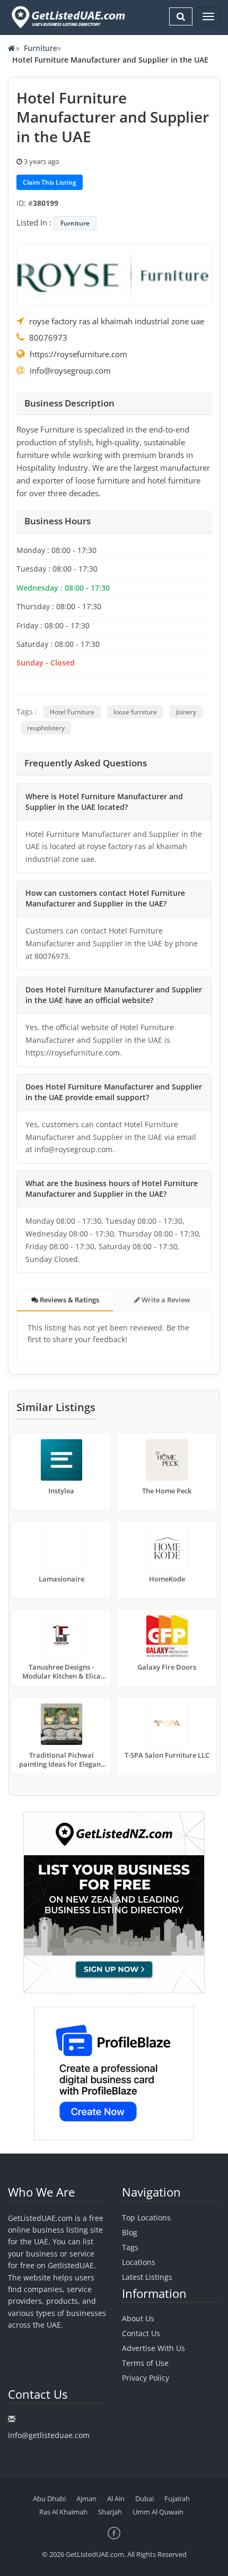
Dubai (144, 2499)
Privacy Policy (146, 2378)
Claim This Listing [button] (50, 182)
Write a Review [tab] (165, 1300)
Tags (130, 2247)
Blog (130, 2232)
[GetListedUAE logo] (67, 17)
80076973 (48, 338)
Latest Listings (147, 2277)
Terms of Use (145, 2363)
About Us (138, 2318)
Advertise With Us (154, 2348)
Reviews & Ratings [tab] (69, 1300)
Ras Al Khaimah (63, 2512)
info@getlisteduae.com (49, 2435)
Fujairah (177, 2499)
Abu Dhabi (49, 2499)
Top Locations (146, 2218)
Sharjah (110, 2512)
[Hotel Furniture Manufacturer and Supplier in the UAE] (114, 273)
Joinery (186, 712)
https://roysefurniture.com (78, 354)
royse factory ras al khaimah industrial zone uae (117, 321)
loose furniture (135, 712)
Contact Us (141, 2333)
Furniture (41, 48)
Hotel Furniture (72, 712)
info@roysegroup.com (70, 370)
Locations (139, 2262)
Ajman (86, 2499)
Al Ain (116, 2499)
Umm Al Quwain (158, 2512)
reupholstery (46, 728)
